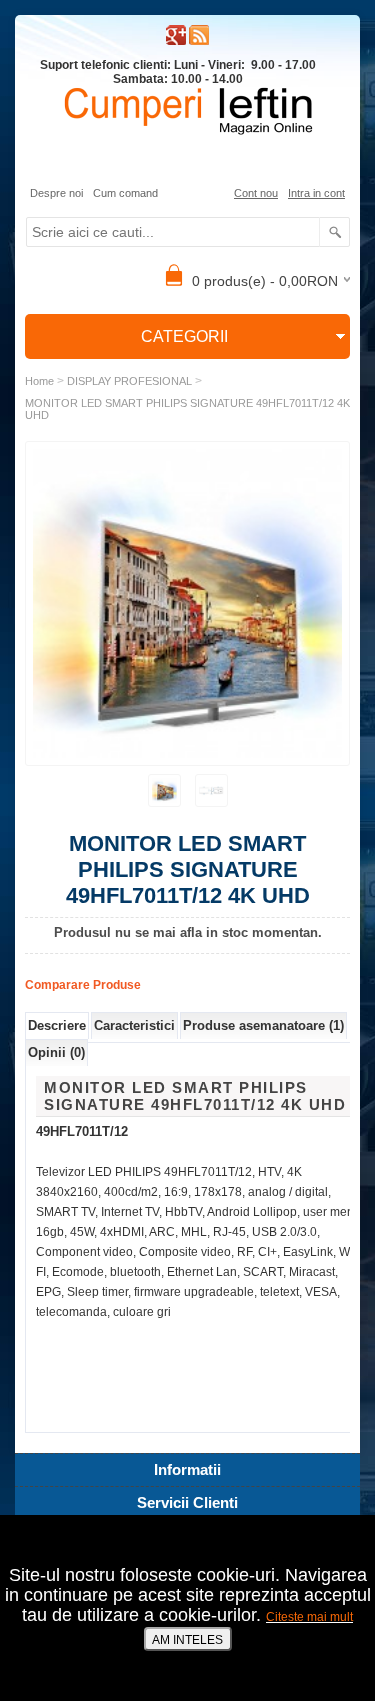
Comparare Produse (83, 985)
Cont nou (256, 193)
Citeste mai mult (309, 1617)
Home (39, 381)
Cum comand (125, 193)
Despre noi (56, 193)
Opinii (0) (56, 1052)
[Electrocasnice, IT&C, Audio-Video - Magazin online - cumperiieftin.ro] (199, 41)
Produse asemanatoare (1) (263, 1025)
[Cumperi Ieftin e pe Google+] (176, 41)
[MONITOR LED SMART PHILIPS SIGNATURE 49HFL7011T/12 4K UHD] (164, 790)
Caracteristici (134, 1025)
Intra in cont (316, 193)
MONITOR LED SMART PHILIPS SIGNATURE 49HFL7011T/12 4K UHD (187, 409)
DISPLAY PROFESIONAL (129, 381)
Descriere (57, 1025)
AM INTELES (187, 1640)
